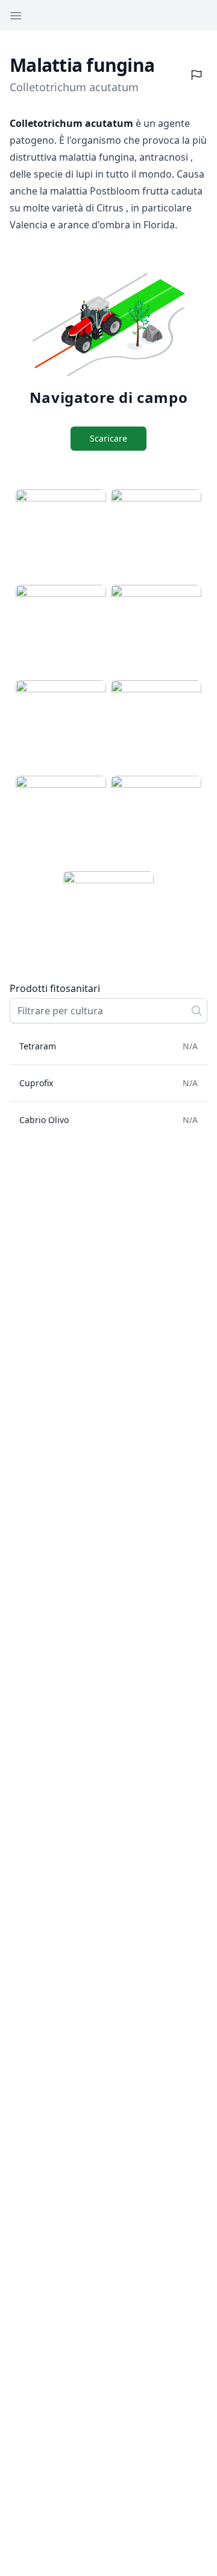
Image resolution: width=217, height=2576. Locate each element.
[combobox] (108, 1011)
